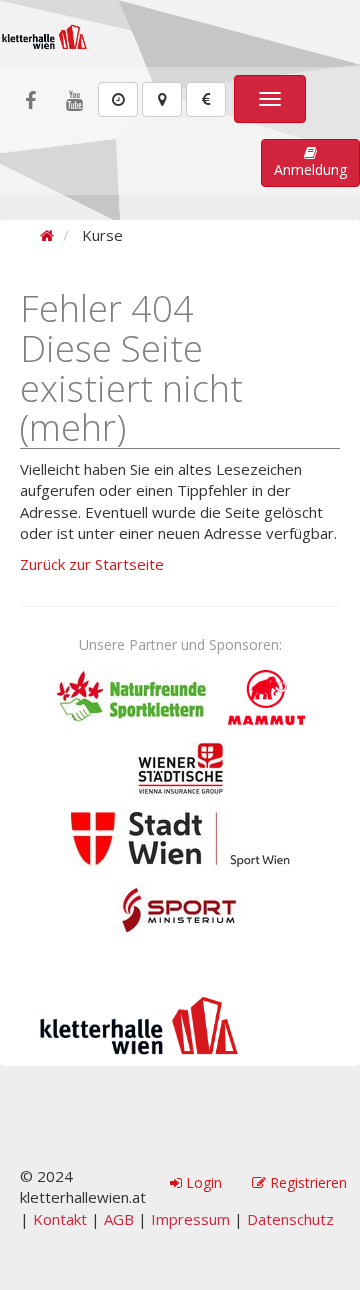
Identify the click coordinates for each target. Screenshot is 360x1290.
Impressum (190, 1219)
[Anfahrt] (162, 99)
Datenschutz (290, 1219)
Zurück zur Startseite (92, 564)
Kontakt (60, 1219)
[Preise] (206, 99)
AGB (119, 1219)
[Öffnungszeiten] (118, 99)
